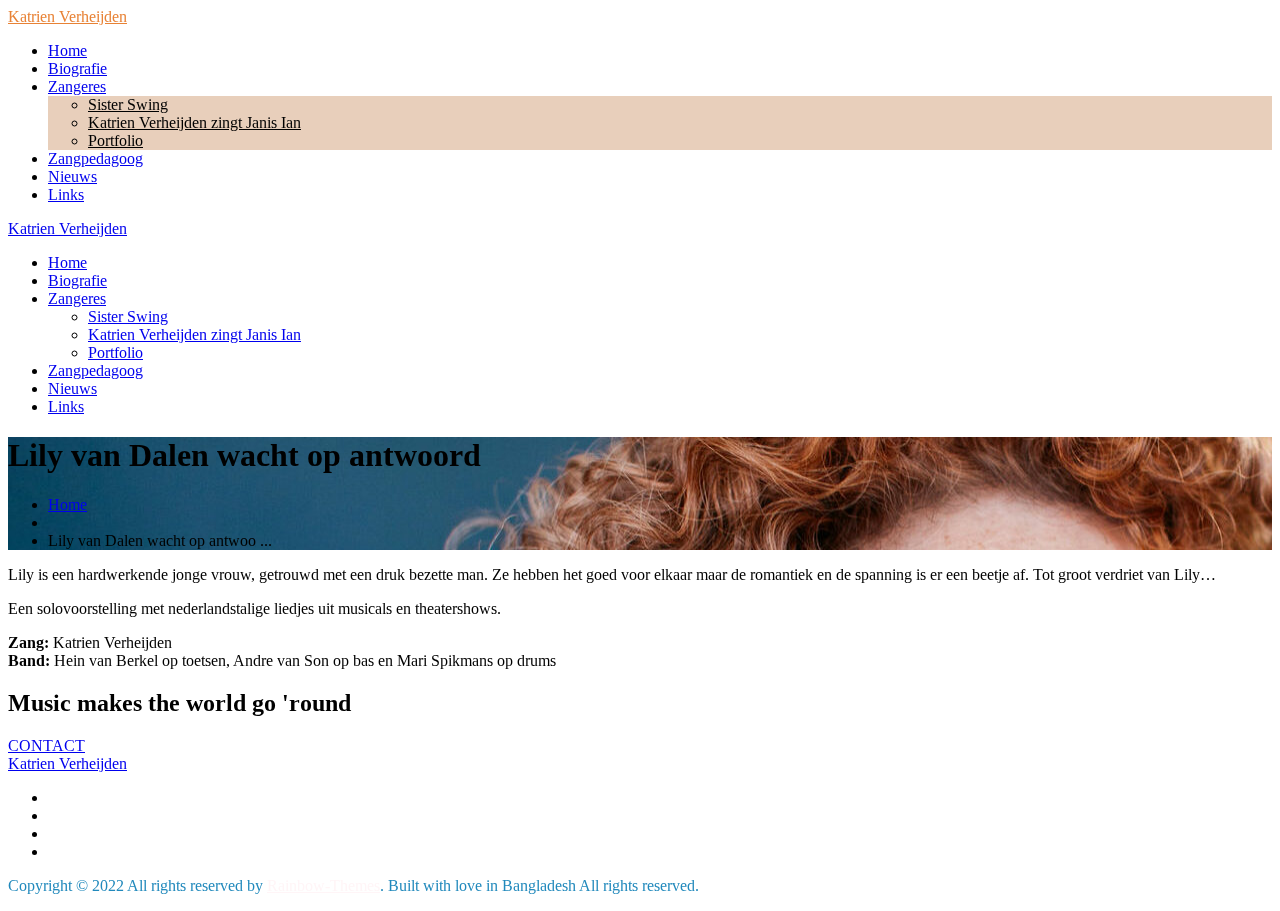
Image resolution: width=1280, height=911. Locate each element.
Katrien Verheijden (67, 16)
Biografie (77, 68)
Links (66, 194)
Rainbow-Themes (323, 885)
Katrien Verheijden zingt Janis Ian (194, 122)
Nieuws (72, 176)
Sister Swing (128, 104)
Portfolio (115, 140)
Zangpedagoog (95, 158)
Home (67, 50)
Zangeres (77, 86)
